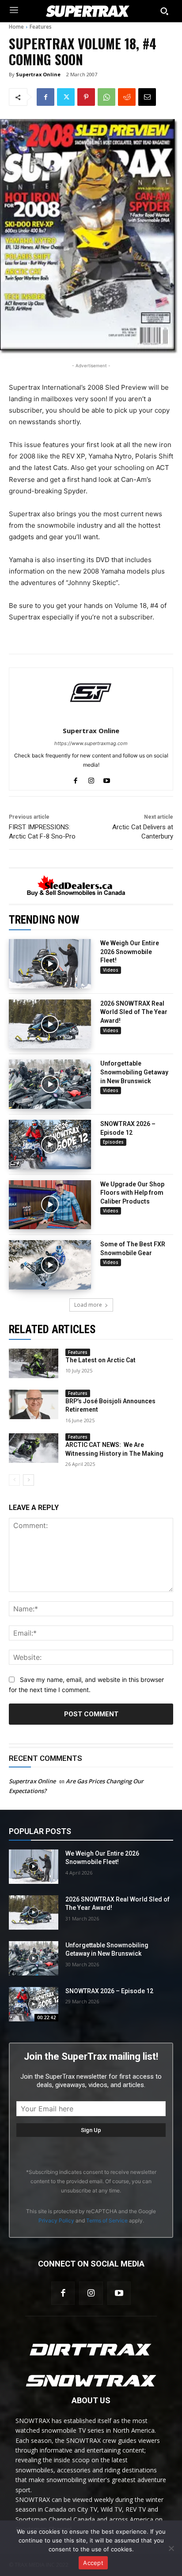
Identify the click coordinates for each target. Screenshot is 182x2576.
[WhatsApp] (106, 97)
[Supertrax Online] (91, 693)
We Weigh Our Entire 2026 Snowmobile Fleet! (130, 952)
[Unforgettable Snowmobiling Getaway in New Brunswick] (50, 1084)
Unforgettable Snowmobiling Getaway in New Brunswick (134, 1072)
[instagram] (91, 779)
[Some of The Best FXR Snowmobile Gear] (50, 1265)
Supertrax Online (38, 74)
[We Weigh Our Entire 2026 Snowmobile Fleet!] (50, 964)
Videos (111, 970)
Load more (88, 1305)
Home (16, 27)
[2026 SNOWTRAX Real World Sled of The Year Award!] (50, 1024)
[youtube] (107, 779)
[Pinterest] (86, 97)
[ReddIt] (127, 97)
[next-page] (28, 1480)
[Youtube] (119, 2293)
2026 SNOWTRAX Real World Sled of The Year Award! (134, 1012)
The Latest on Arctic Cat (100, 1360)
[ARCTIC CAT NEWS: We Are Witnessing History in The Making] (34, 1448)
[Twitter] (66, 97)
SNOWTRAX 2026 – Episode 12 (109, 1991)
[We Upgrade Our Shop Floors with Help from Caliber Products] (50, 1205)
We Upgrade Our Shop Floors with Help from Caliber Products (132, 1193)
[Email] (147, 97)
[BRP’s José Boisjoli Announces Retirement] (34, 1404)
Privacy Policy (56, 2220)
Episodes (113, 1142)
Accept (93, 2563)
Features (41, 27)
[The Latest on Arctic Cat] (34, 1363)
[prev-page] (14, 1480)
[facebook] (76, 779)
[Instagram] (91, 2293)
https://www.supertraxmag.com (91, 743)
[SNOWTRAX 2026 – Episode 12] (50, 1144)
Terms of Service (107, 2220)
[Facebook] (45, 97)
